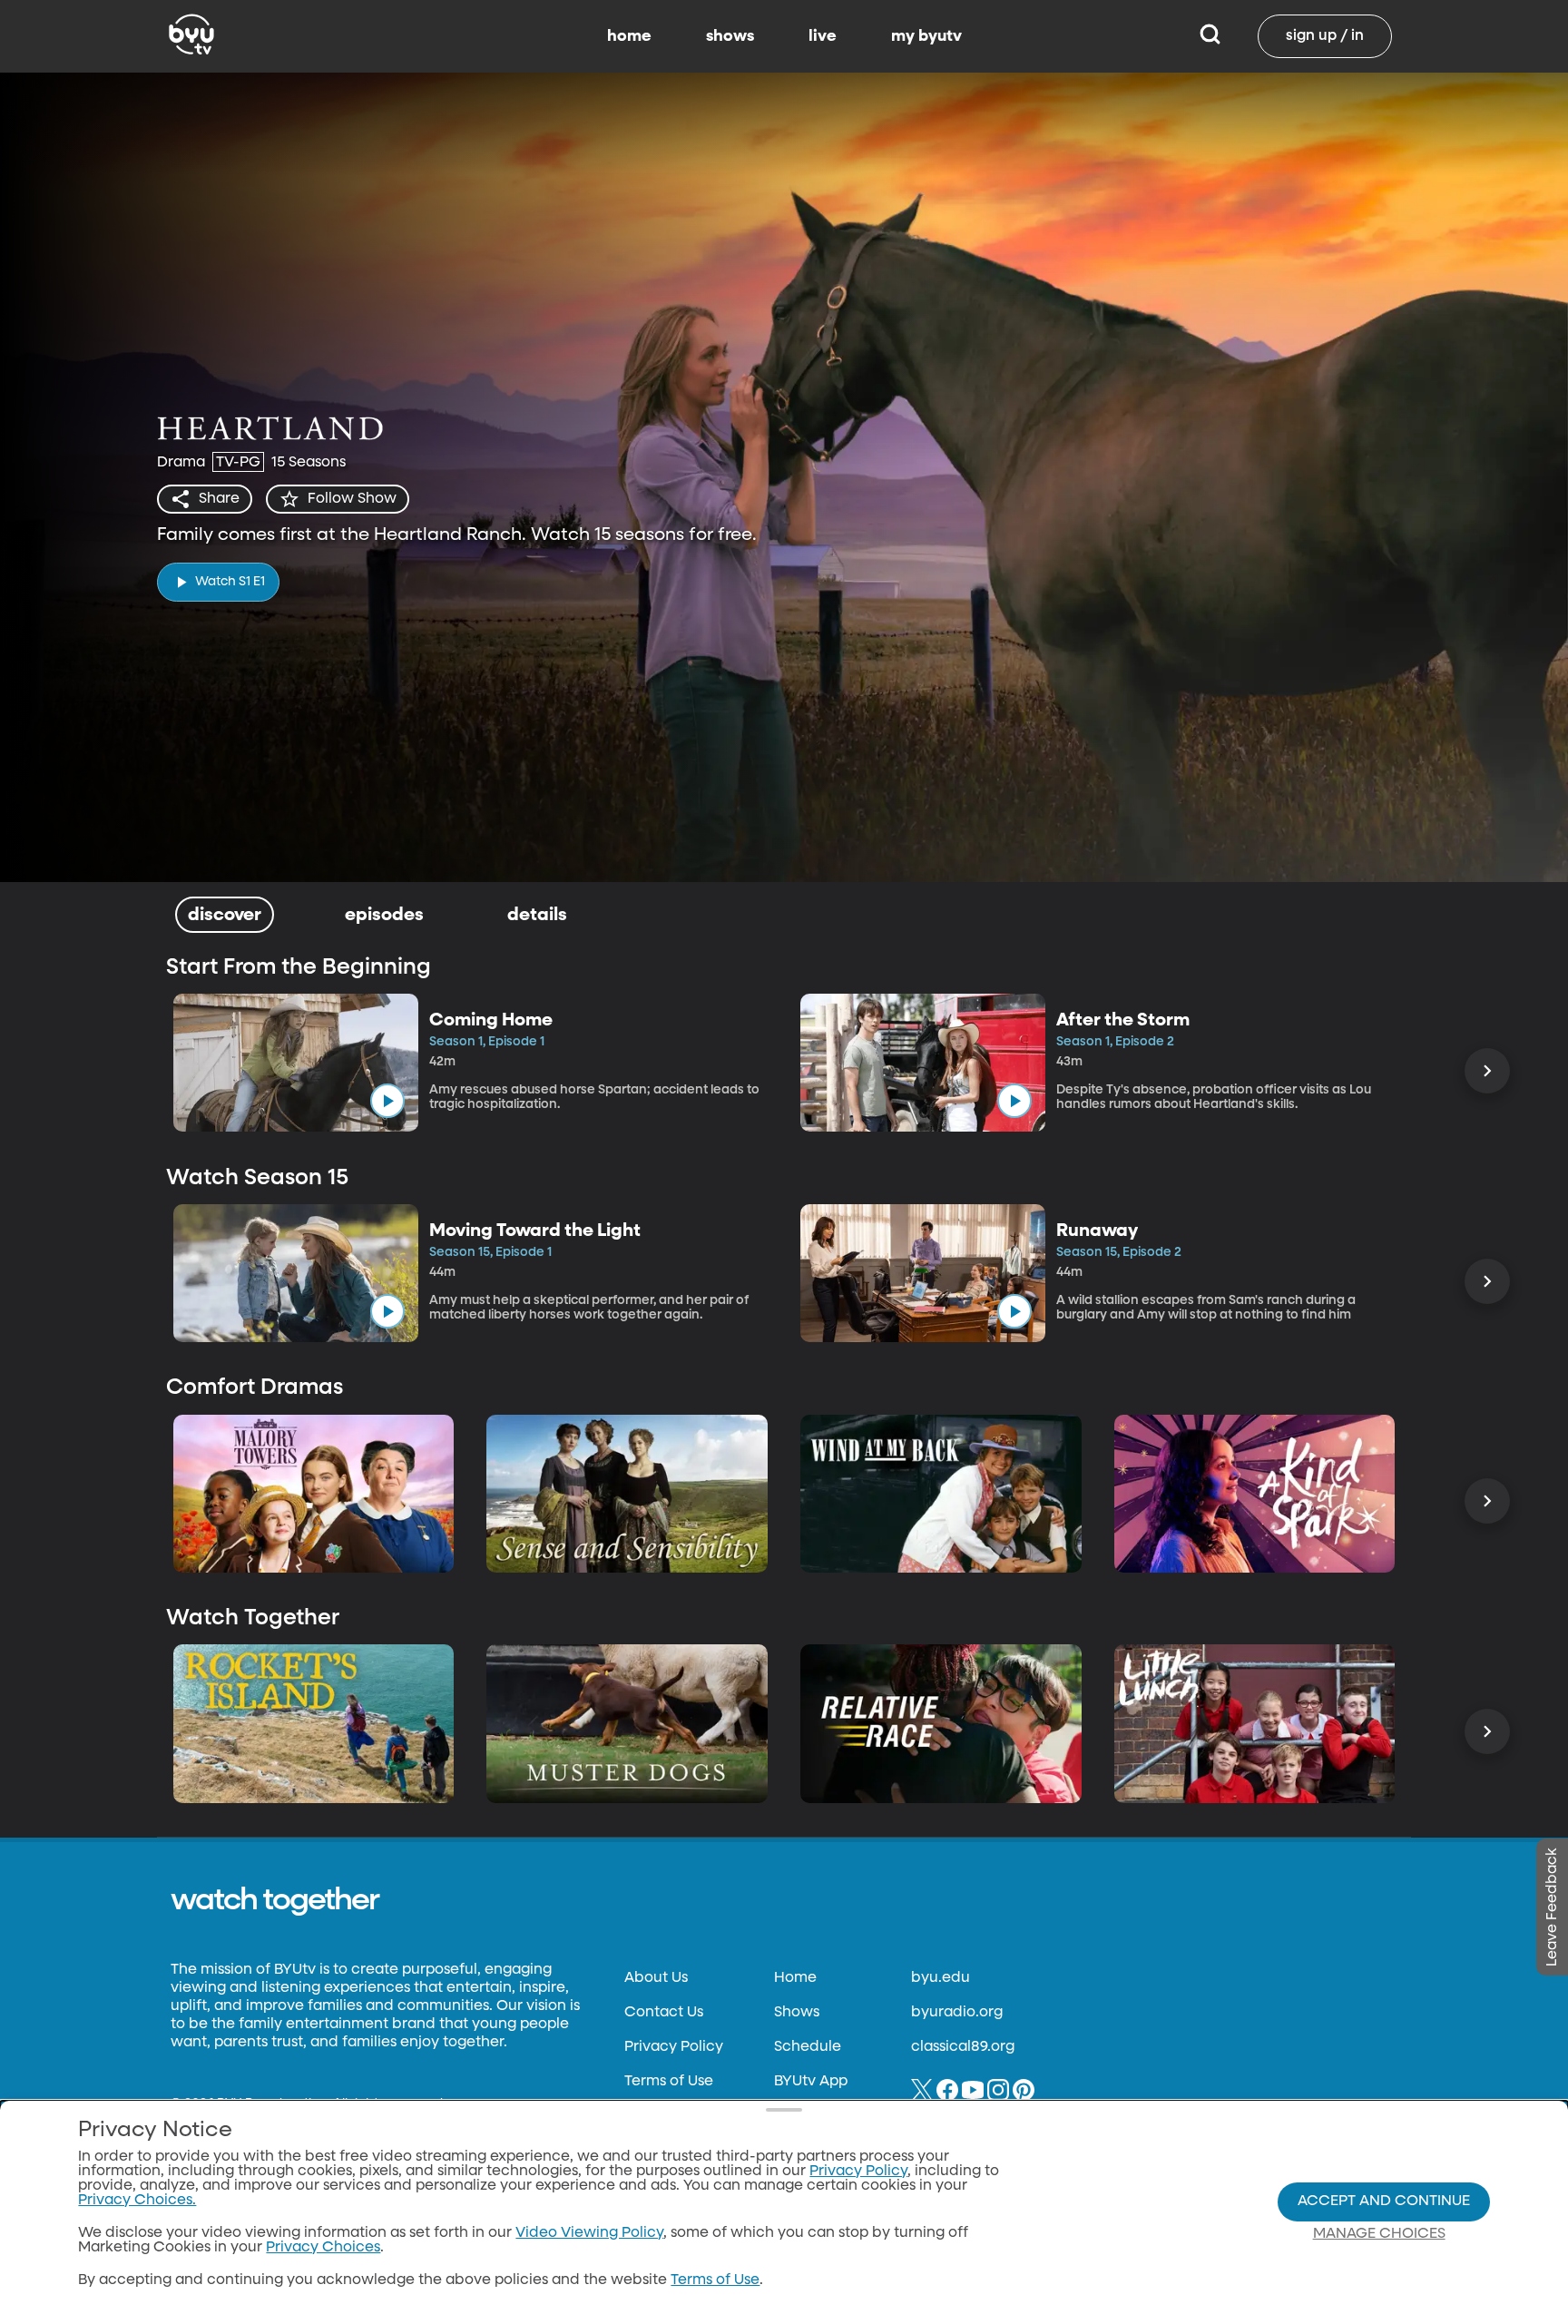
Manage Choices (1379, 2234)
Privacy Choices (323, 2248)
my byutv (926, 36)
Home (795, 1978)
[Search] (1210, 36)
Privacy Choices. (137, 2201)
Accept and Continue (1384, 2201)
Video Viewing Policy (589, 2233)
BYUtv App (811, 2082)
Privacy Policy (674, 2047)
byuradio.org (957, 2013)
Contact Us (664, 2013)
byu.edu (941, 1978)
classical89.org (963, 2047)
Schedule (808, 2047)
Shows (797, 2013)
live (823, 36)
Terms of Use (669, 2082)
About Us (656, 1978)
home (629, 36)
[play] (387, 1101)
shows (730, 36)
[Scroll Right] (1487, 1071)
